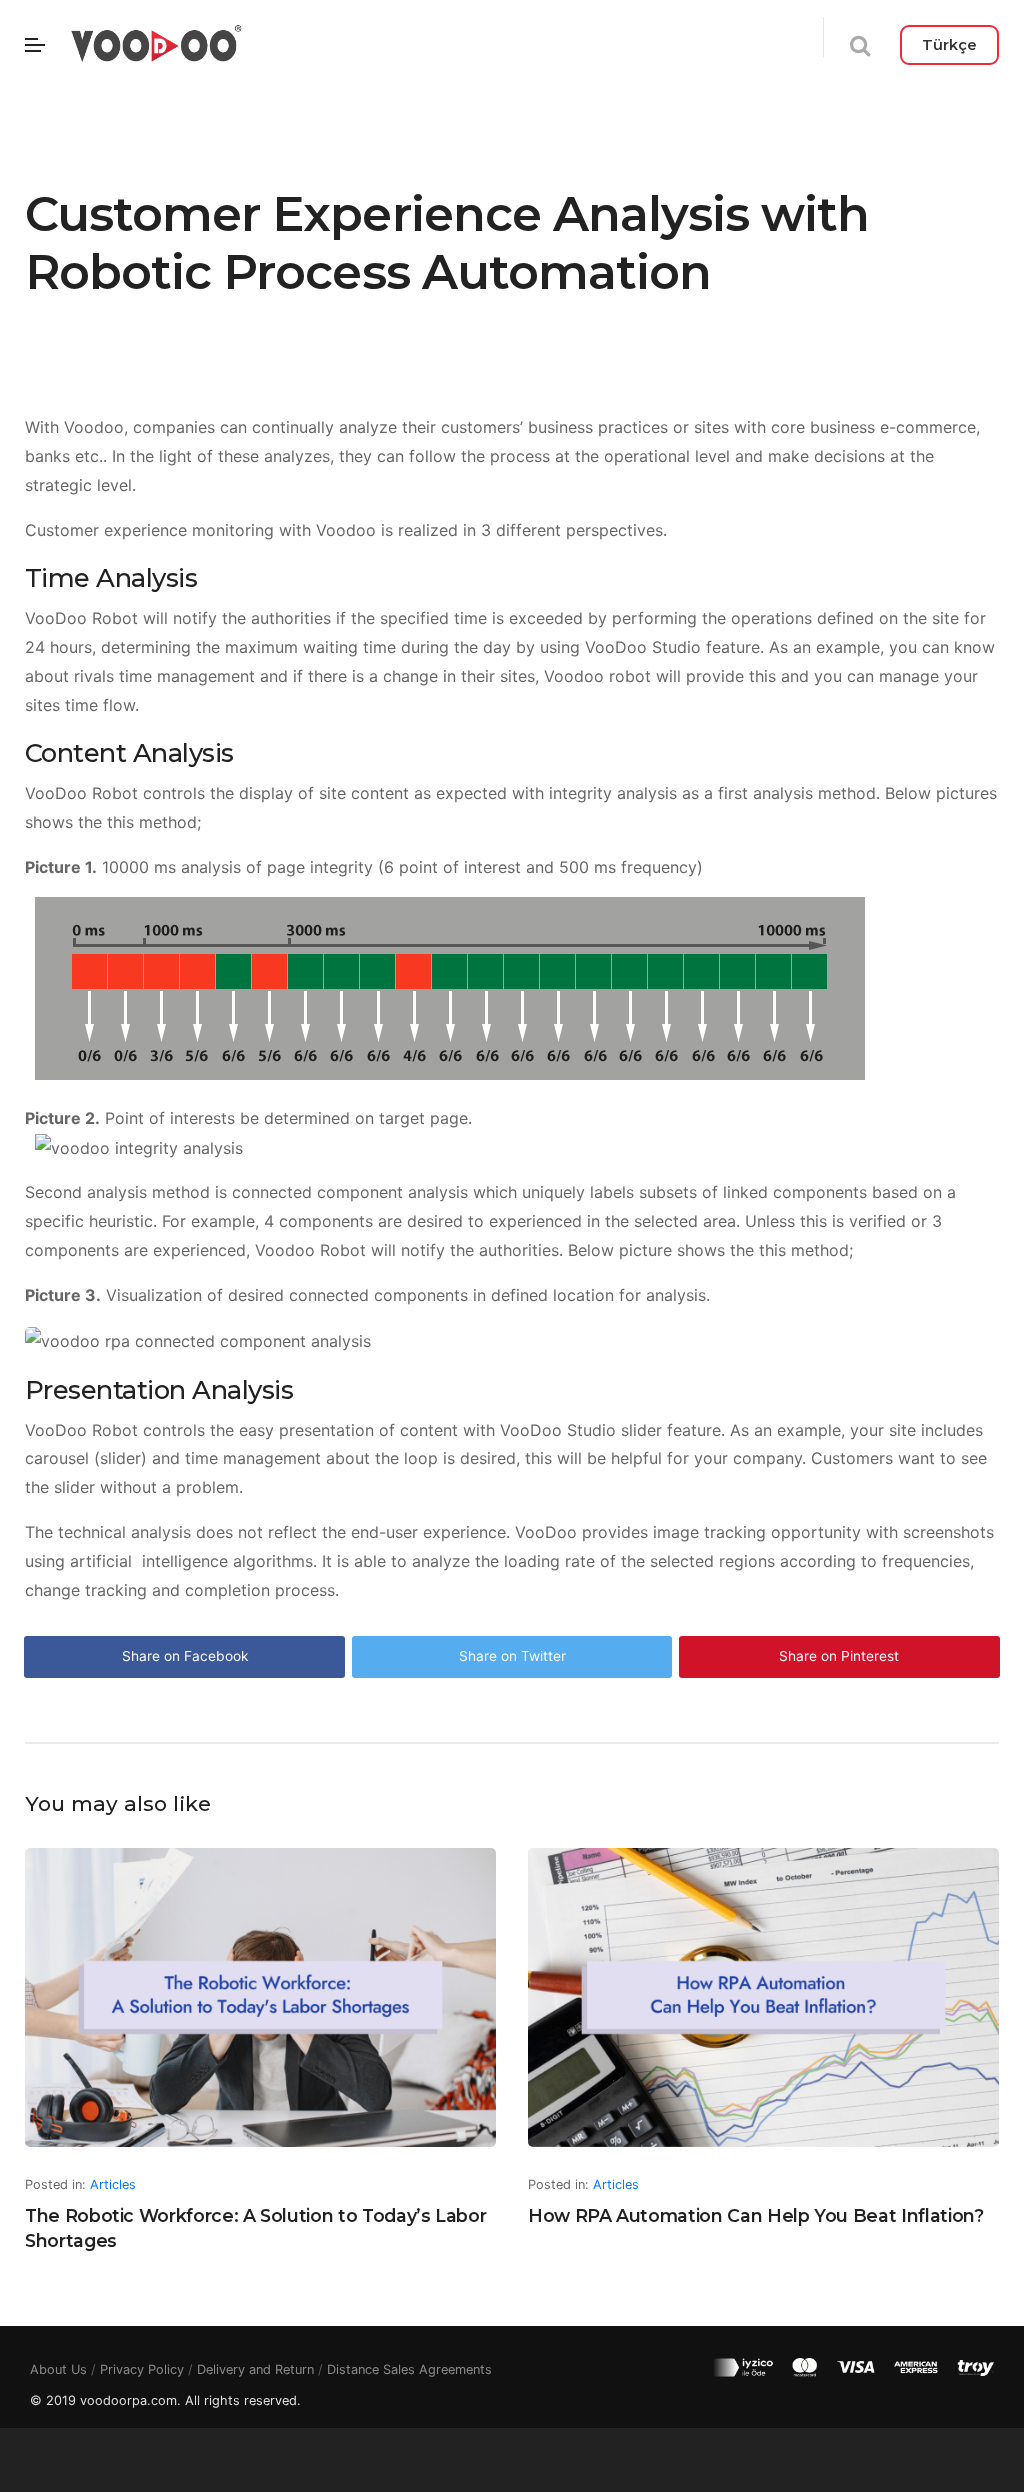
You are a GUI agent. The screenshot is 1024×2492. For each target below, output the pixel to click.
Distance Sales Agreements (409, 2369)
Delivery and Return (255, 2369)
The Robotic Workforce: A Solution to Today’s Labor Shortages (255, 2228)
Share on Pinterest (839, 1656)
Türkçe (949, 45)
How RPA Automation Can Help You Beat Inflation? (755, 2215)
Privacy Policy (142, 2369)
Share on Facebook (185, 1656)
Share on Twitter (512, 1656)
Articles (113, 2184)
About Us (58, 2369)
